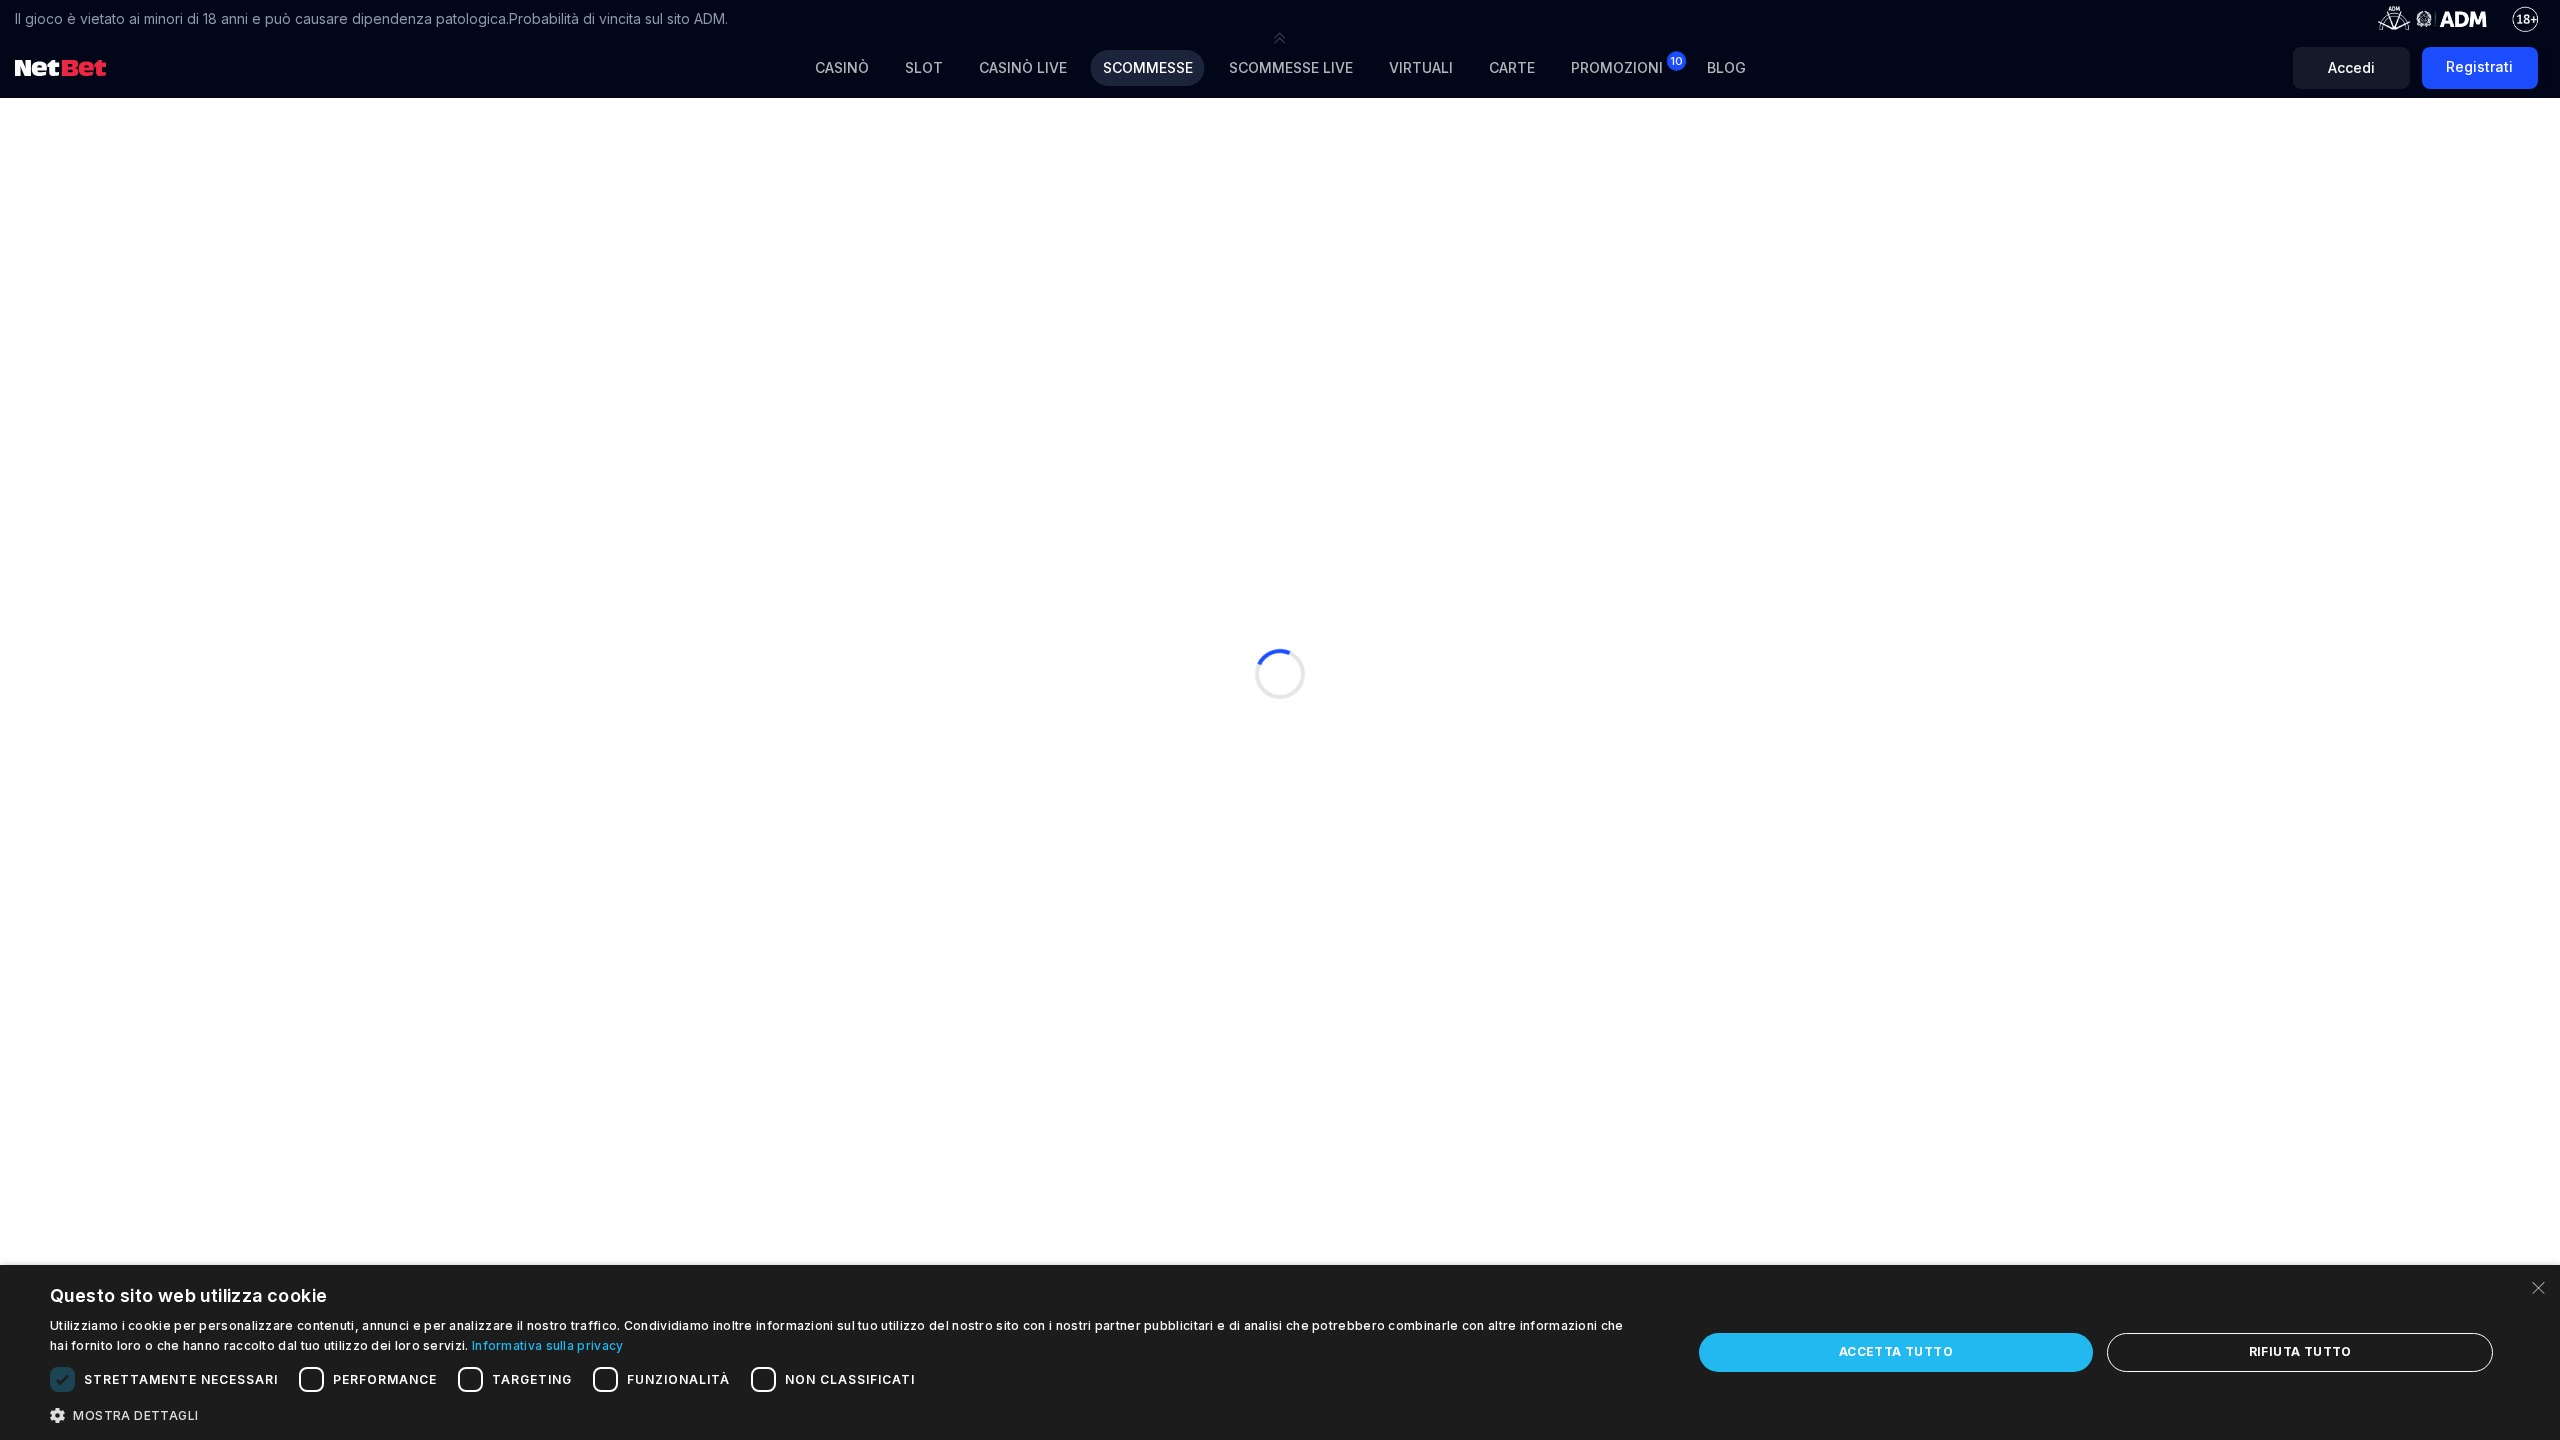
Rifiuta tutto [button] (2300, 1351)
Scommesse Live (1291, 67)
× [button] (2537, 1286)
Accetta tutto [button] (1896, 1351)
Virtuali (1421, 67)
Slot (924, 67)
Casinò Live (1023, 67)
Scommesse (1148, 67)
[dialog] (1280, 1352)
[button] (1280, 38)
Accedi (2351, 67)
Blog (1726, 67)
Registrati (2479, 66)
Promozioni (1627, 65)
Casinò (842, 67)
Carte (1512, 67)
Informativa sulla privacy (548, 1345)
